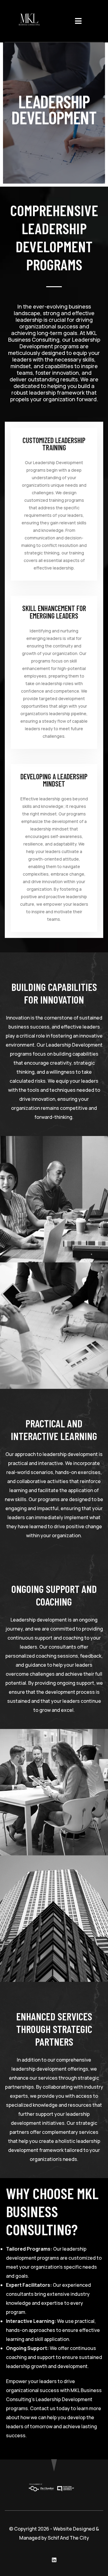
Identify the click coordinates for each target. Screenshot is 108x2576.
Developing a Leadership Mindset (54, 780)
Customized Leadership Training (54, 444)
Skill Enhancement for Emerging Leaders (54, 612)
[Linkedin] (54, 2560)
